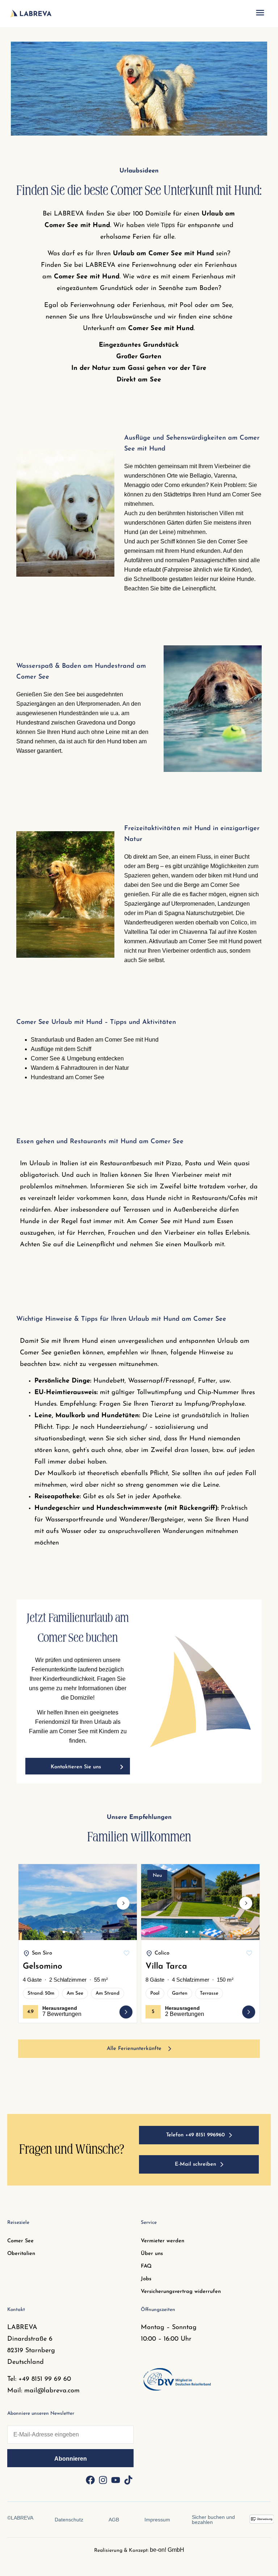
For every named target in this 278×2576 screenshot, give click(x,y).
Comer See (20, 2241)
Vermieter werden (163, 2241)
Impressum (157, 2520)
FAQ (146, 2266)
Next (123, 1909)
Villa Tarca (166, 1967)
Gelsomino (43, 1967)
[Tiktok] (128, 2480)
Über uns (152, 2254)
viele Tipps (161, 225)
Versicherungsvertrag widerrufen (181, 2292)
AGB (114, 2520)
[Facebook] (90, 2480)
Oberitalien (21, 2254)
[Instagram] (103, 2480)
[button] (260, 14)
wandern (182, 875)
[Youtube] (115, 2480)
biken (215, 875)
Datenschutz (69, 2520)
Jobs (146, 2279)
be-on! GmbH (167, 2550)
